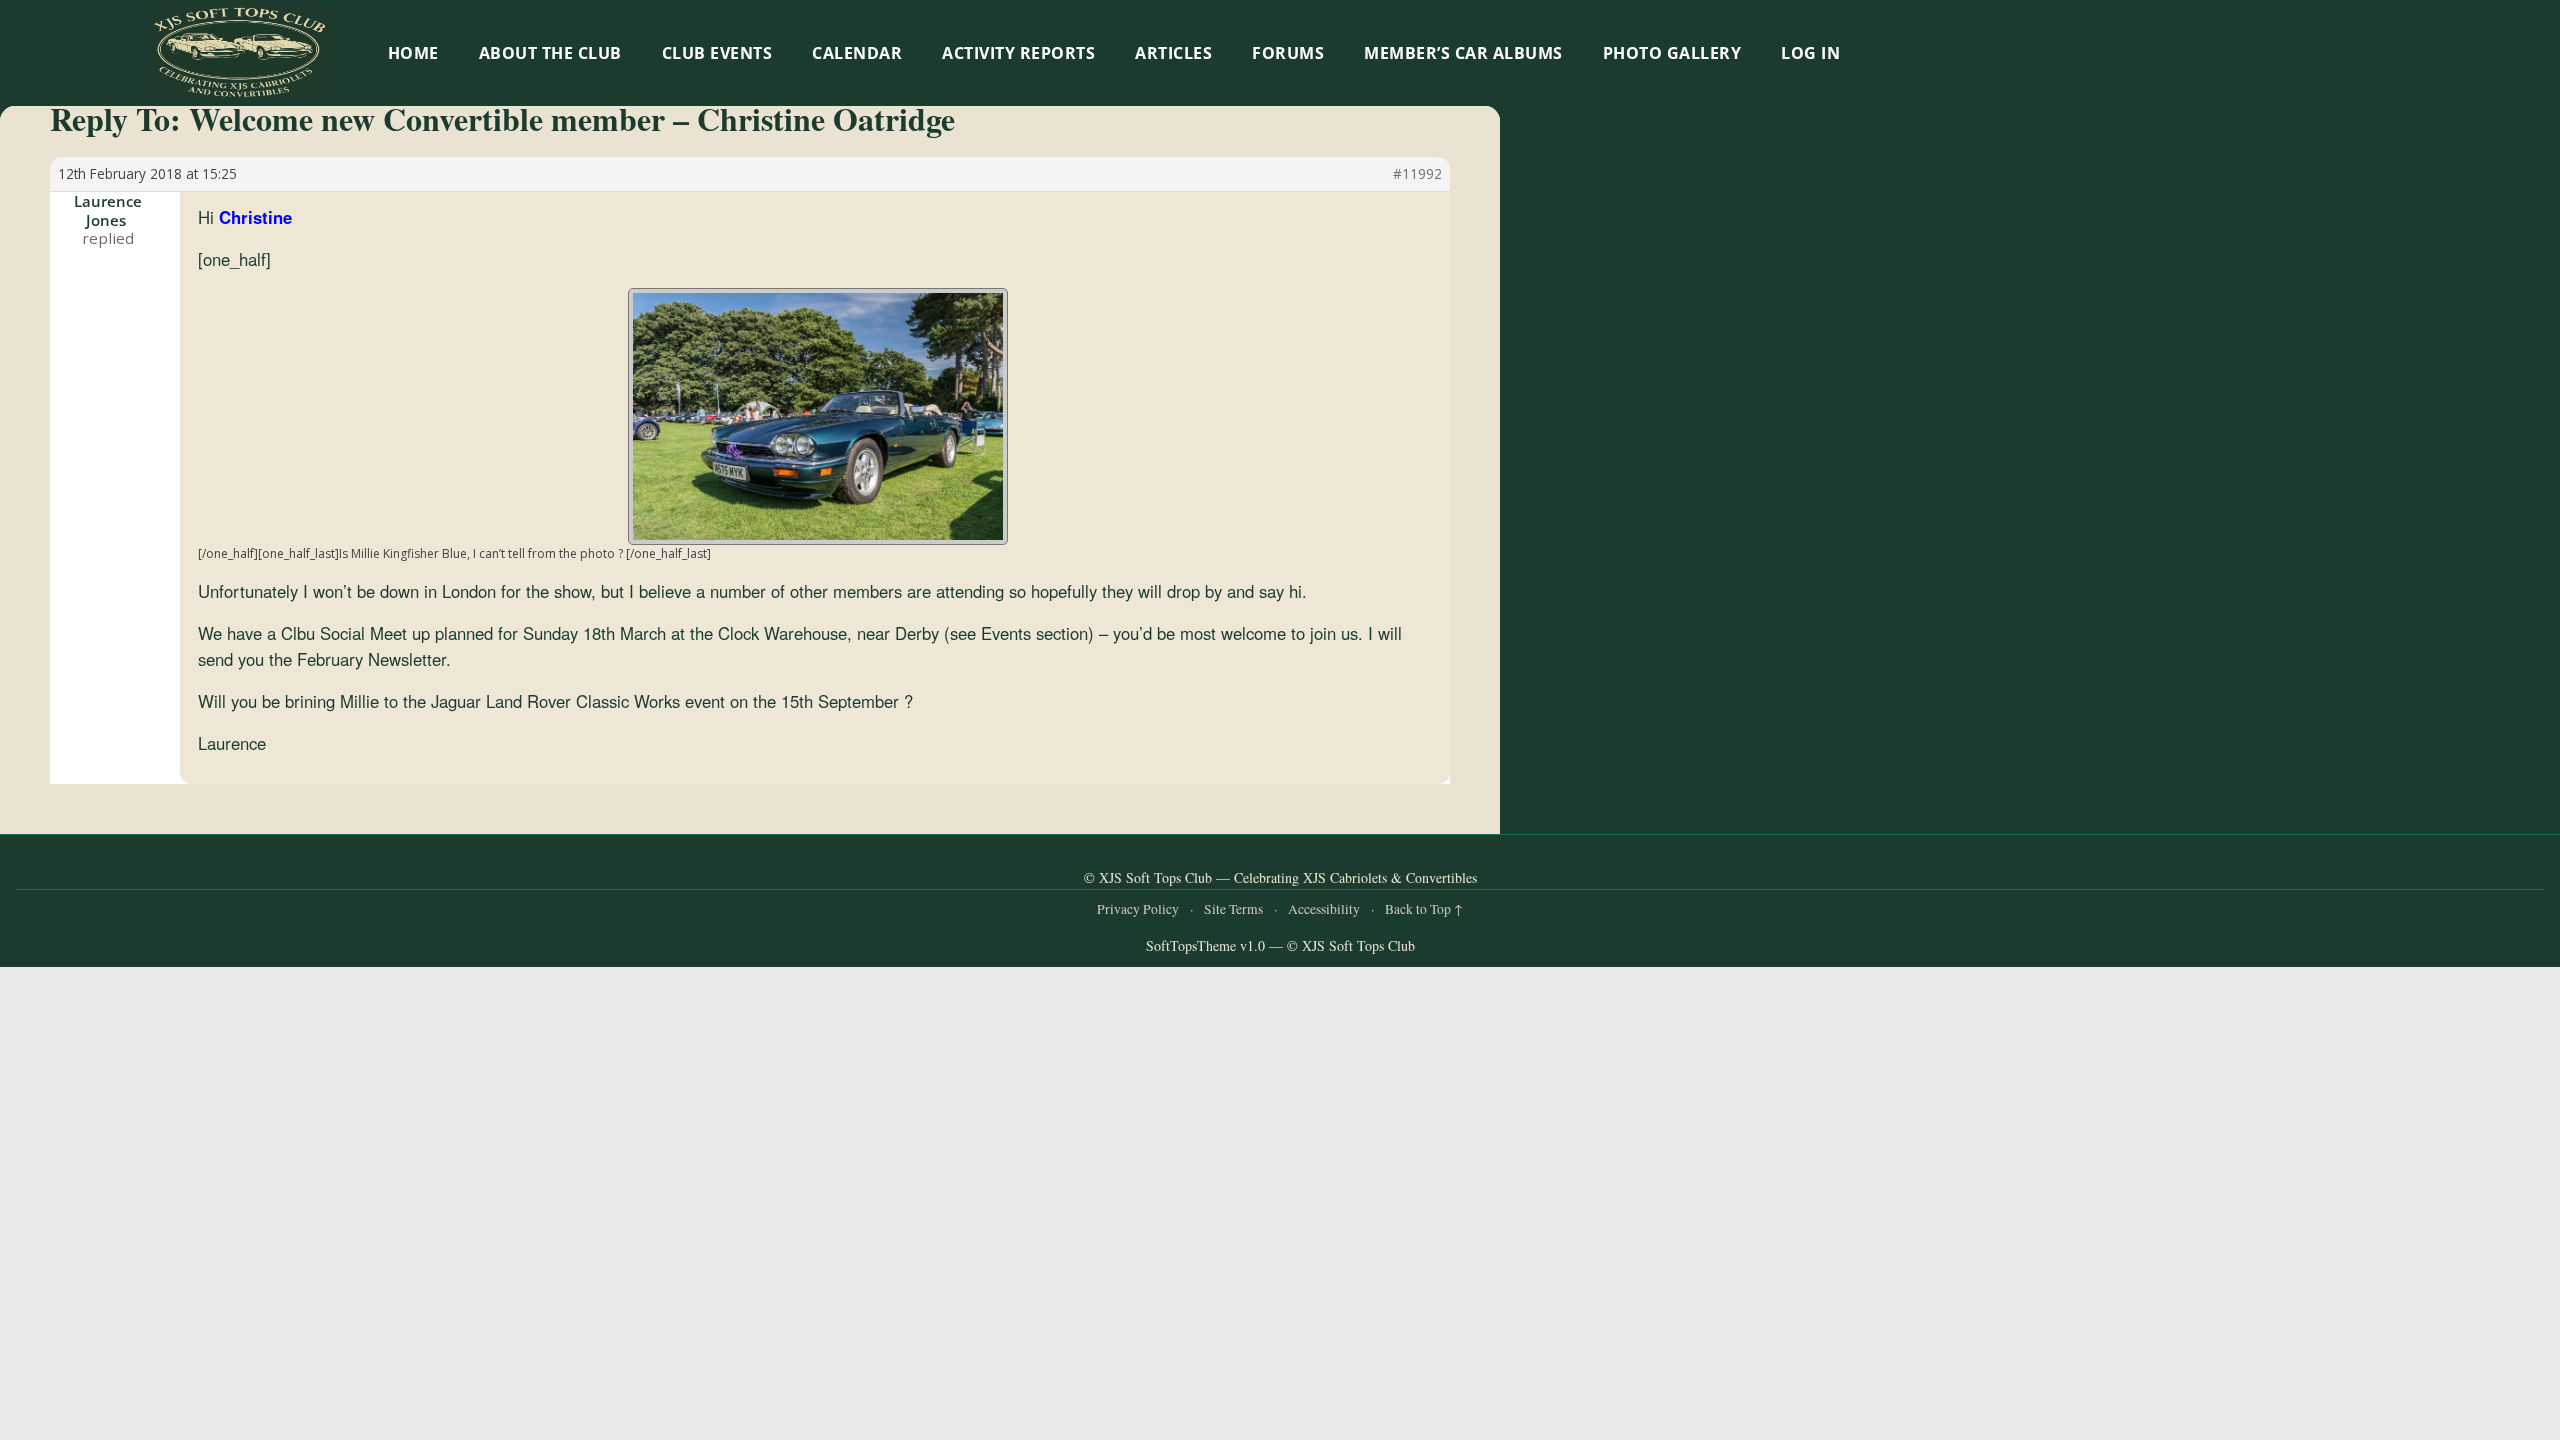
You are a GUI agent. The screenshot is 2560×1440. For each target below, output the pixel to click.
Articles (1173, 53)
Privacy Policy (1138, 909)
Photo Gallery (1672, 53)
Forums (1288, 53)
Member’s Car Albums (1463, 53)
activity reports (1018, 53)
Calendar (857, 53)
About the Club (550, 53)
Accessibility (1324, 909)
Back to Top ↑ (1424, 909)
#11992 (1417, 174)
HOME (413, 53)
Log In (1810, 53)
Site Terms (1233, 909)
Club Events (717, 53)
